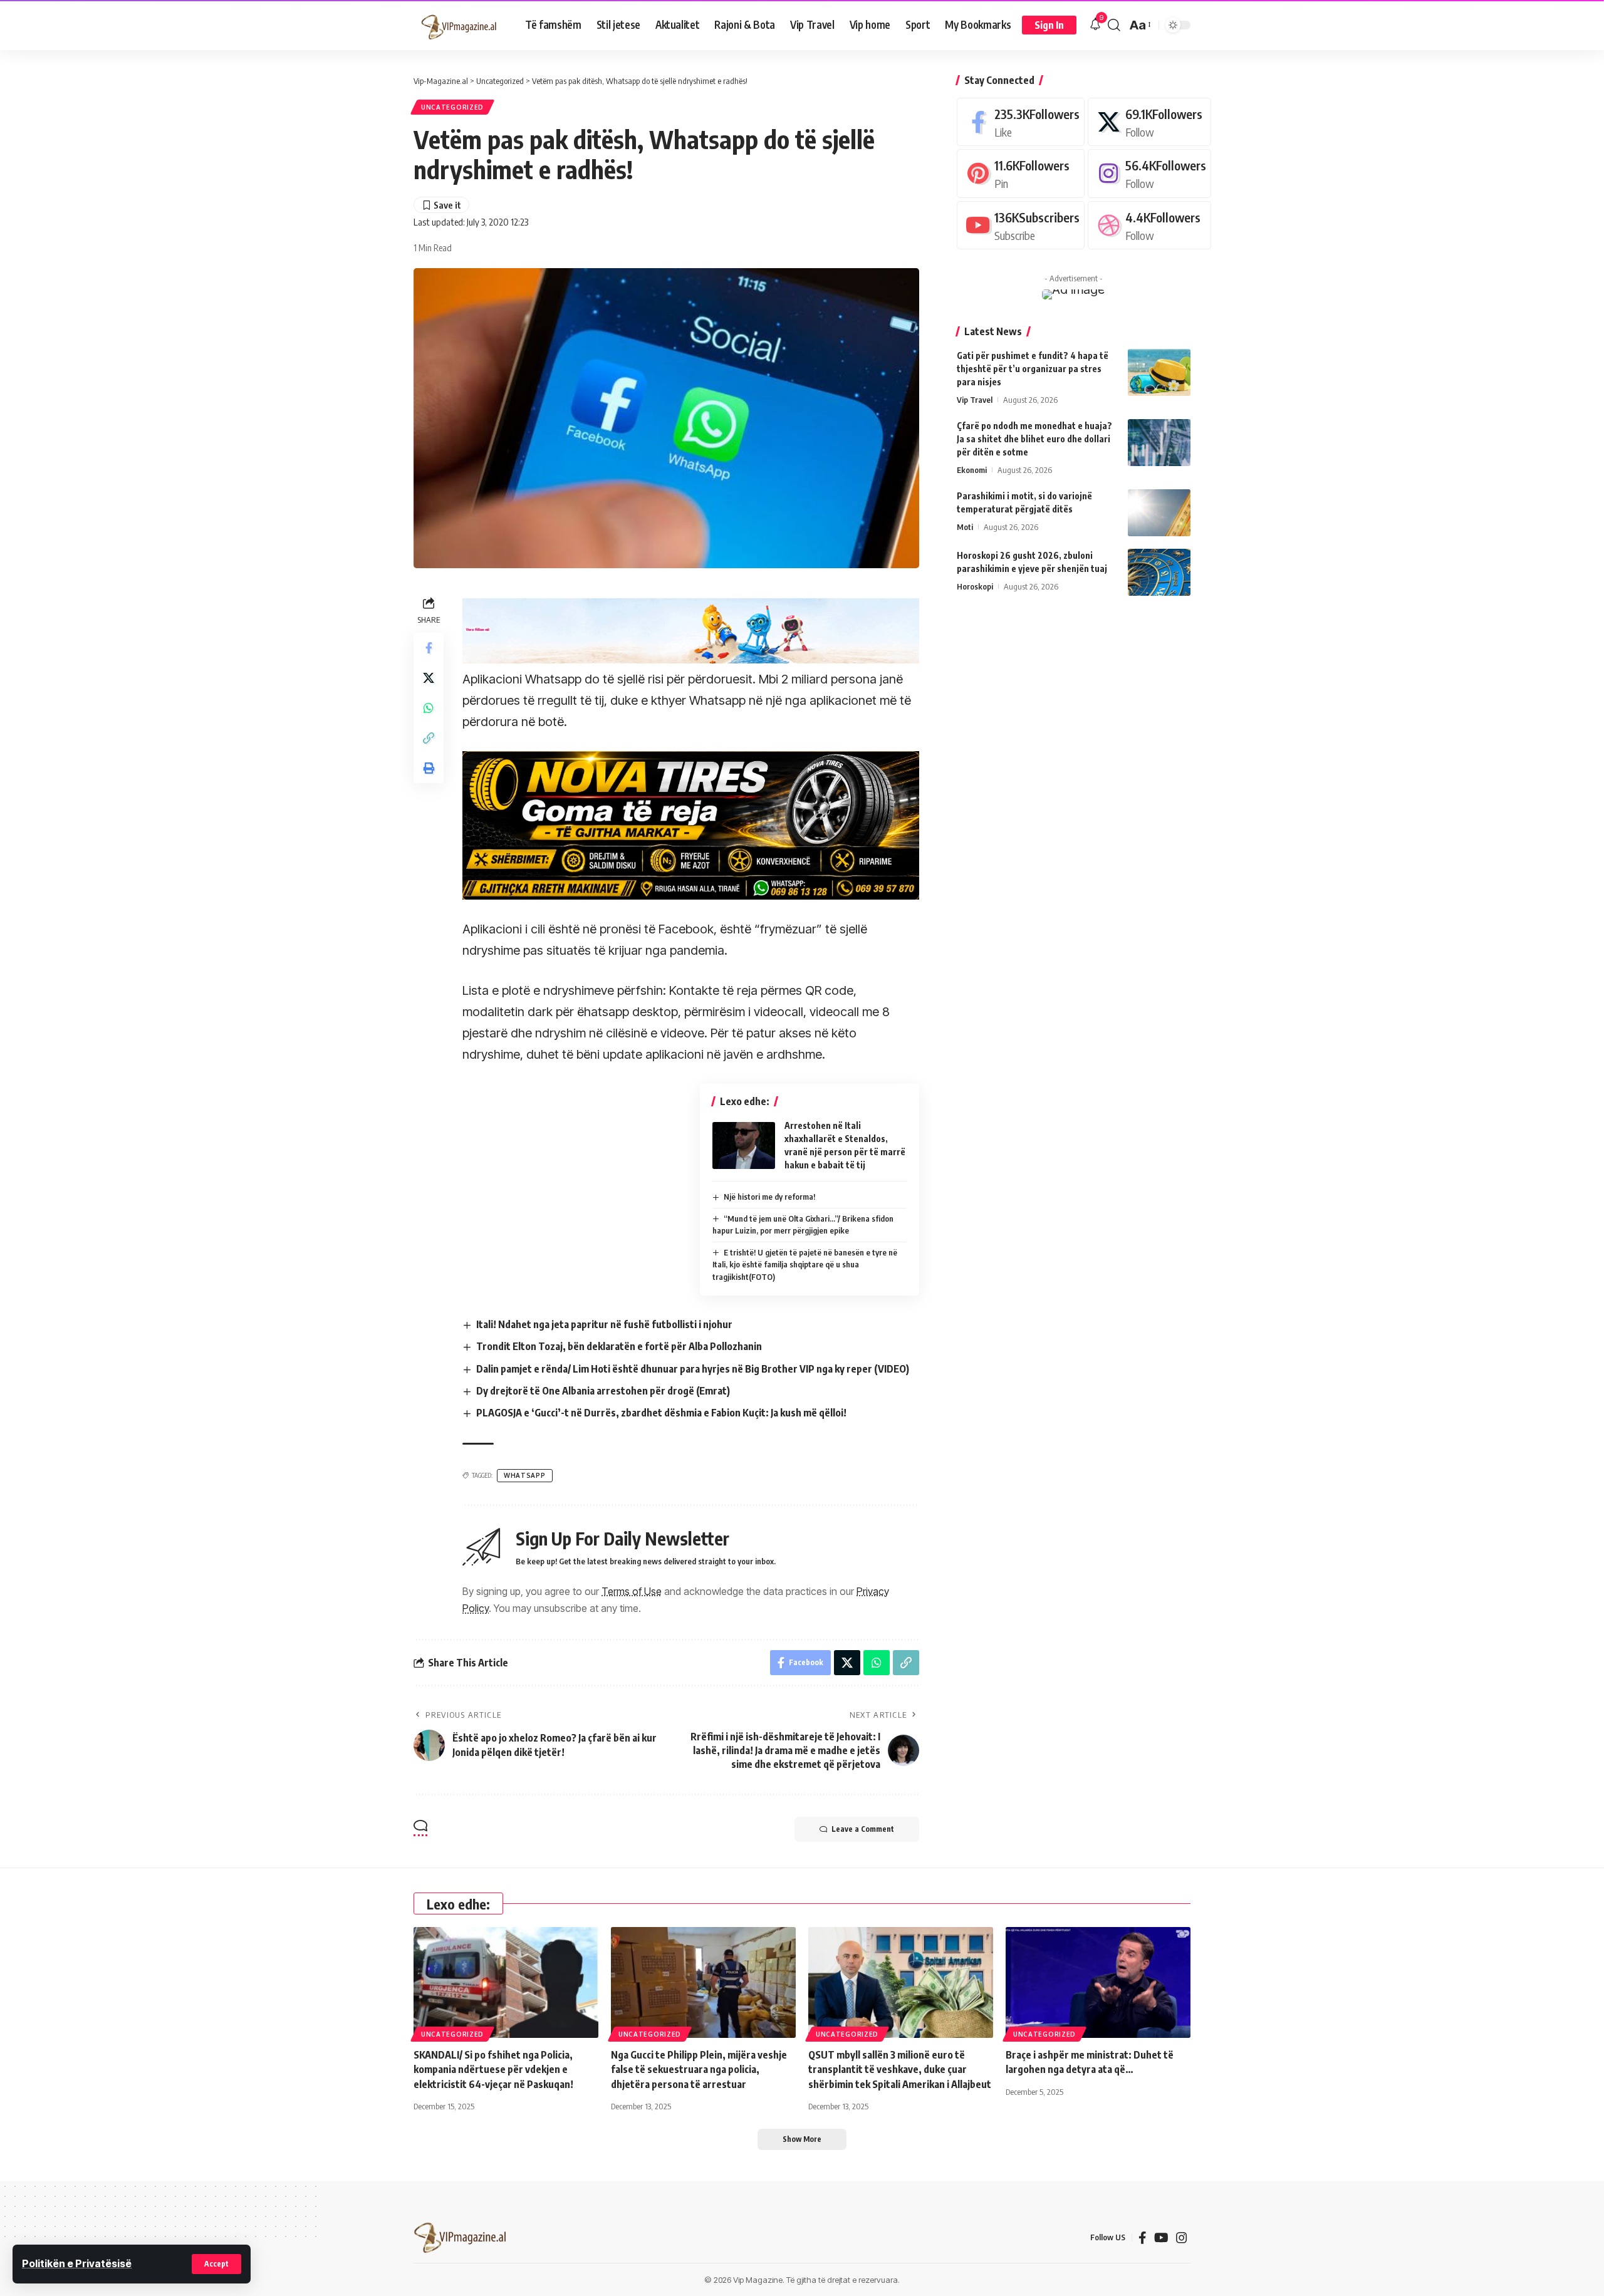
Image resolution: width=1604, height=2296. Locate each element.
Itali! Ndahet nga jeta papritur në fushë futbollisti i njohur (604, 1324)
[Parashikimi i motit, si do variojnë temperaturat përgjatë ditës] (1159, 513)
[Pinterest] (1021, 173)
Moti (965, 527)
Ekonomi (972, 470)
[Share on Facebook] (429, 647)
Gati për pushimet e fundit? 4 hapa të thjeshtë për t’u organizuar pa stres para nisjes (1033, 369)
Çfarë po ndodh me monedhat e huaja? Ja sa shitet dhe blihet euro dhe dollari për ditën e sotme (1034, 439)
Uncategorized (452, 107)
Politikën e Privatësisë (77, 2263)
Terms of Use (632, 1591)
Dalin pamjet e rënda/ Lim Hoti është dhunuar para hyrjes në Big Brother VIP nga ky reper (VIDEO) (693, 1369)
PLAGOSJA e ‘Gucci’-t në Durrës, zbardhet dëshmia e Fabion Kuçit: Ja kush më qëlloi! (661, 1413)
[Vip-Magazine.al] (459, 25)
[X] (1149, 122)
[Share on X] (429, 677)
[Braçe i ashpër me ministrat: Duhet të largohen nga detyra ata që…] (1098, 1982)
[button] (216, 2264)
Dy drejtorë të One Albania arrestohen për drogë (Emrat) (603, 1391)
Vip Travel (975, 400)
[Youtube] (1021, 225)
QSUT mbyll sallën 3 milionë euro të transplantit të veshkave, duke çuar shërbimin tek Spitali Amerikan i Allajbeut (900, 2069)
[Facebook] (1021, 122)
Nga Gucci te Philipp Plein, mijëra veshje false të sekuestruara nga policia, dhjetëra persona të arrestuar (699, 2069)
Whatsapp (525, 1475)
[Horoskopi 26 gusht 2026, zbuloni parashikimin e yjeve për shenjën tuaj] (1159, 572)
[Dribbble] (1149, 225)
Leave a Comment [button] (863, 1829)
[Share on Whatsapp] (429, 707)
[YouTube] (1161, 2238)
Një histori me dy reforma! (769, 1197)
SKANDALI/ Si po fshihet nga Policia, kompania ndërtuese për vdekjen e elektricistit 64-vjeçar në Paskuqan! (493, 2069)
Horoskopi (975, 586)
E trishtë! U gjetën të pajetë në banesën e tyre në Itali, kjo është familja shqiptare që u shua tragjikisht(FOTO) (805, 1265)
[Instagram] (1149, 173)
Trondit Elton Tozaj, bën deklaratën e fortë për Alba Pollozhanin (619, 1346)
